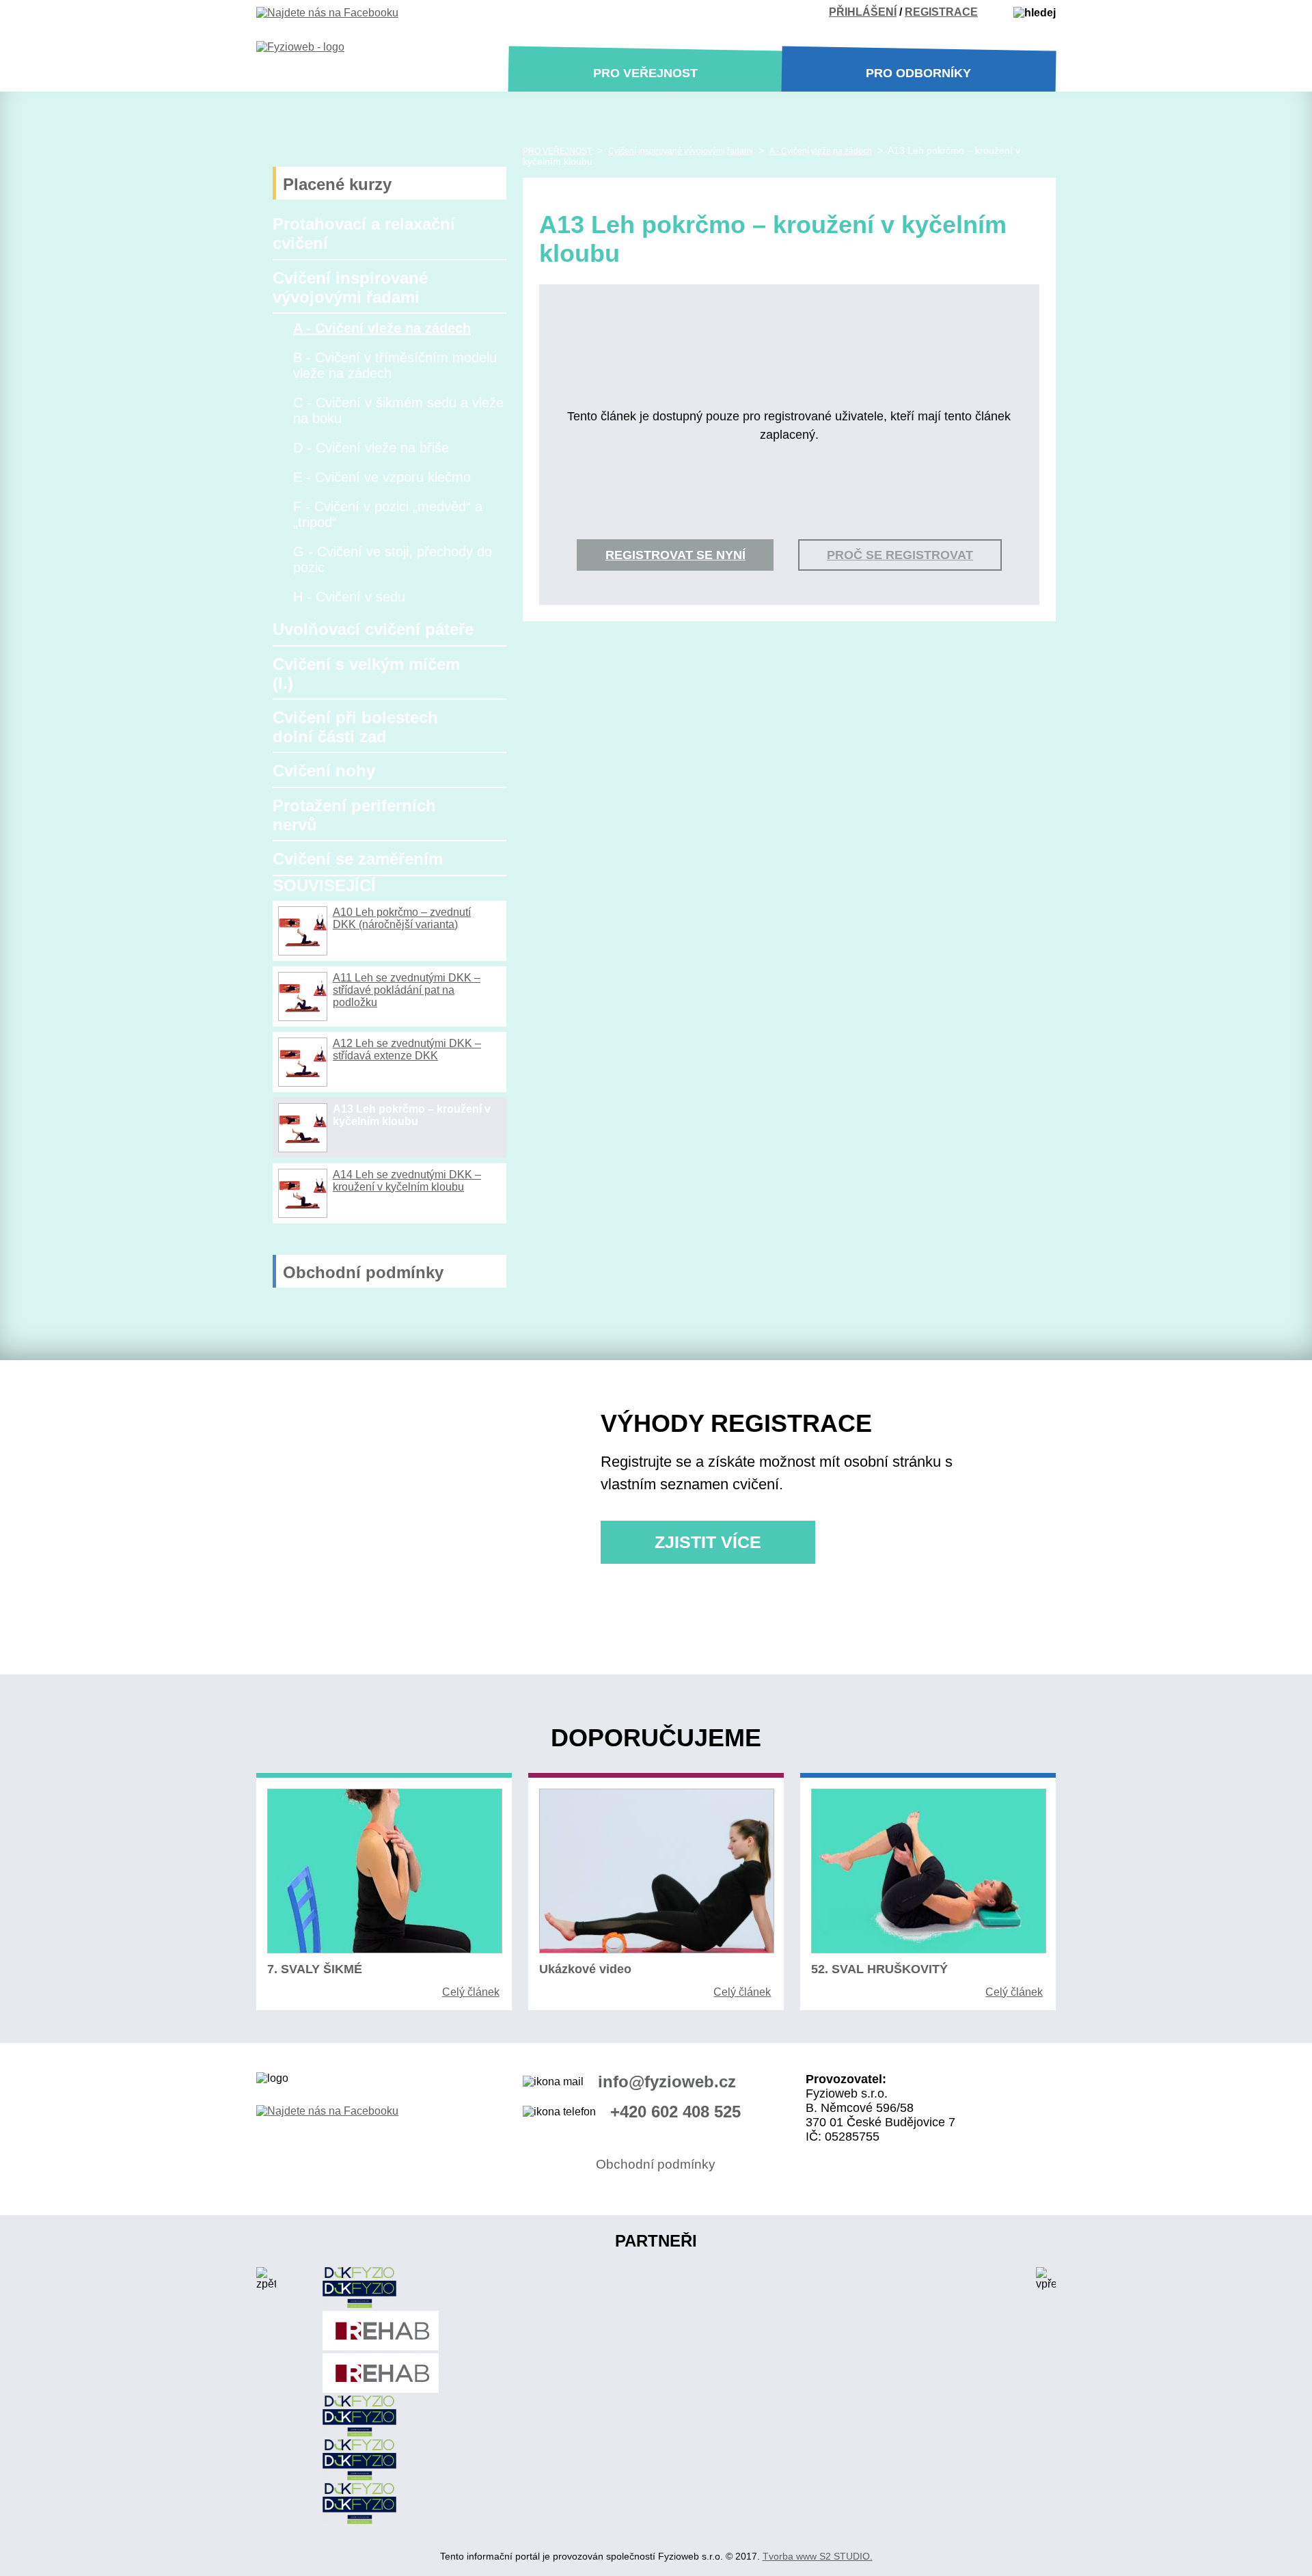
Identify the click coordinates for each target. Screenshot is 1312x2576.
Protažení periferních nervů (354, 815)
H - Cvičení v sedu (349, 597)
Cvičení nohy (324, 771)
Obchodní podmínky (363, 1272)
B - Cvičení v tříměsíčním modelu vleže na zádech (395, 365)
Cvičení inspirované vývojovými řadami (350, 287)
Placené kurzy (337, 184)
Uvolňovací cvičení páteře (373, 629)
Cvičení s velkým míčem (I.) (366, 674)
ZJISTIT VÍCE (708, 1542)
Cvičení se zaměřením (358, 859)
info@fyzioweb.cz (667, 2082)
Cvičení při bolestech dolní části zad (355, 727)
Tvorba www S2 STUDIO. (818, 2556)
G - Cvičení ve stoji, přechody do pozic (393, 559)
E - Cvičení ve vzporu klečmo (382, 477)
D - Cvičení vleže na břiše (371, 448)
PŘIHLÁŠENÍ (863, 12)
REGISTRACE (941, 12)
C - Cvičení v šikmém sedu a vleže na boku (398, 410)
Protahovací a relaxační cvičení (364, 233)
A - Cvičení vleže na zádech (382, 328)
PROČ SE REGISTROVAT (900, 555)
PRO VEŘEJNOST (557, 151)
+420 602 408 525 (675, 2112)
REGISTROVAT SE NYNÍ (675, 555)
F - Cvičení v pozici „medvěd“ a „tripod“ (388, 514)
